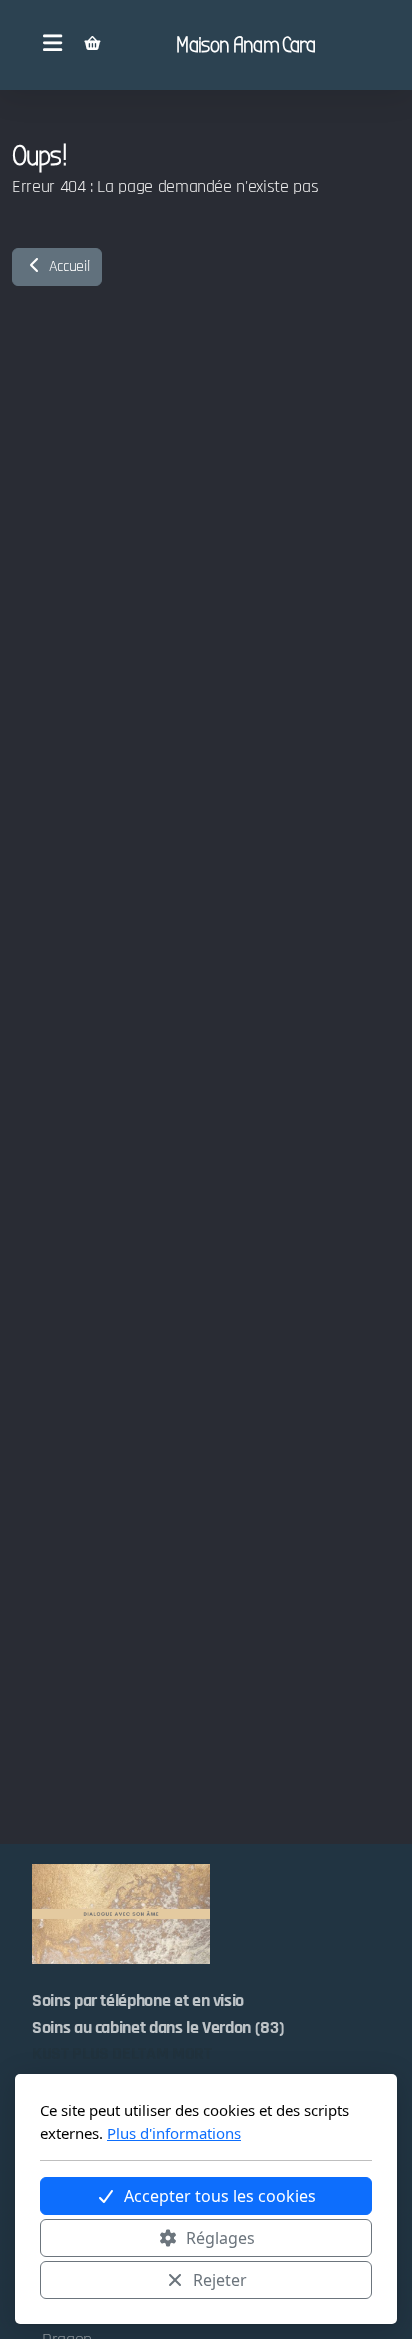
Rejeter (220, 2280)
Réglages (220, 2238)
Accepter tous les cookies (220, 2196)
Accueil (67, 266)
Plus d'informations (174, 2133)
